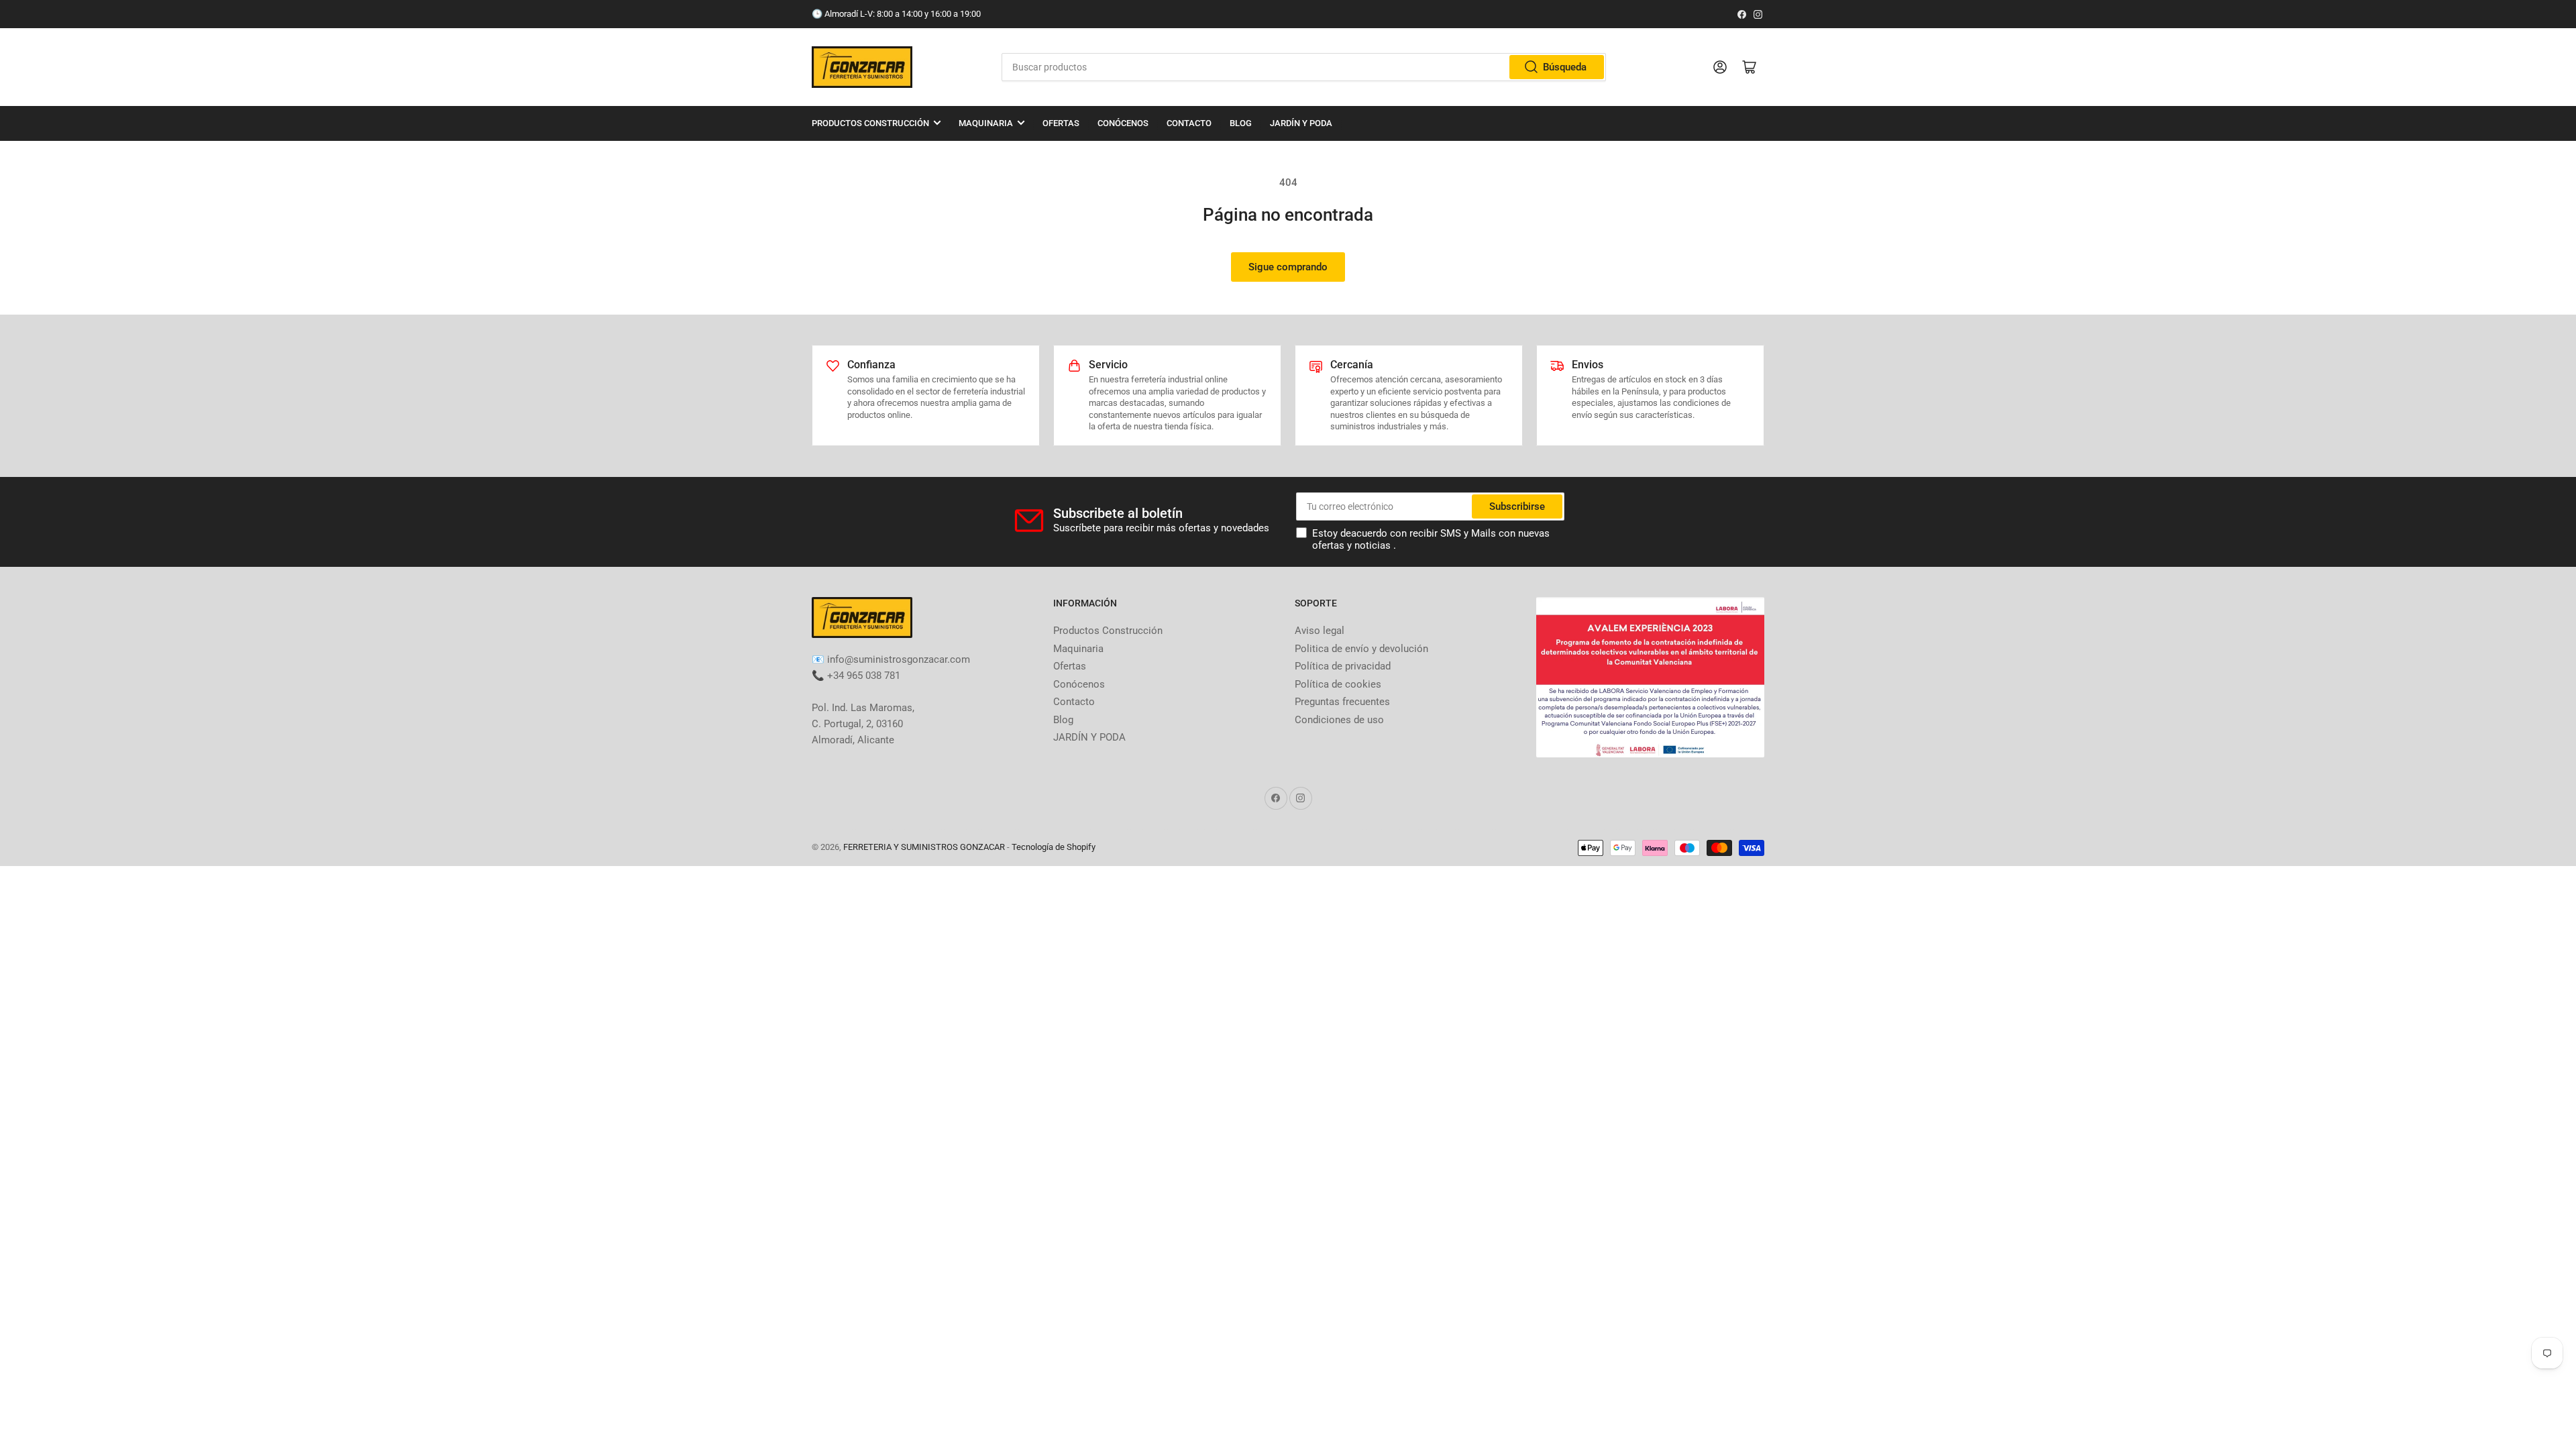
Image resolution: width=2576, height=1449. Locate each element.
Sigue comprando (1288, 267)
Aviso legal (1320, 631)
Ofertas (1061, 123)
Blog (1241, 123)
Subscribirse (1517, 506)
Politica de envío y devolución (1361, 649)
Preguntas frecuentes (1342, 702)
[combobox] (1303, 67)
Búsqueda (1565, 67)
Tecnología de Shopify (1054, 847)
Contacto (1189, 123)
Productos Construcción (870, 123)
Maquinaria (986, 123)
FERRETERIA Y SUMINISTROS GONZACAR (924, 847)
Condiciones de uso (1339, 720)
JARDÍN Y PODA (1301, 123)
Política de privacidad (1343, 666)
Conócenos (1123, 123)
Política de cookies (1338, 684)
